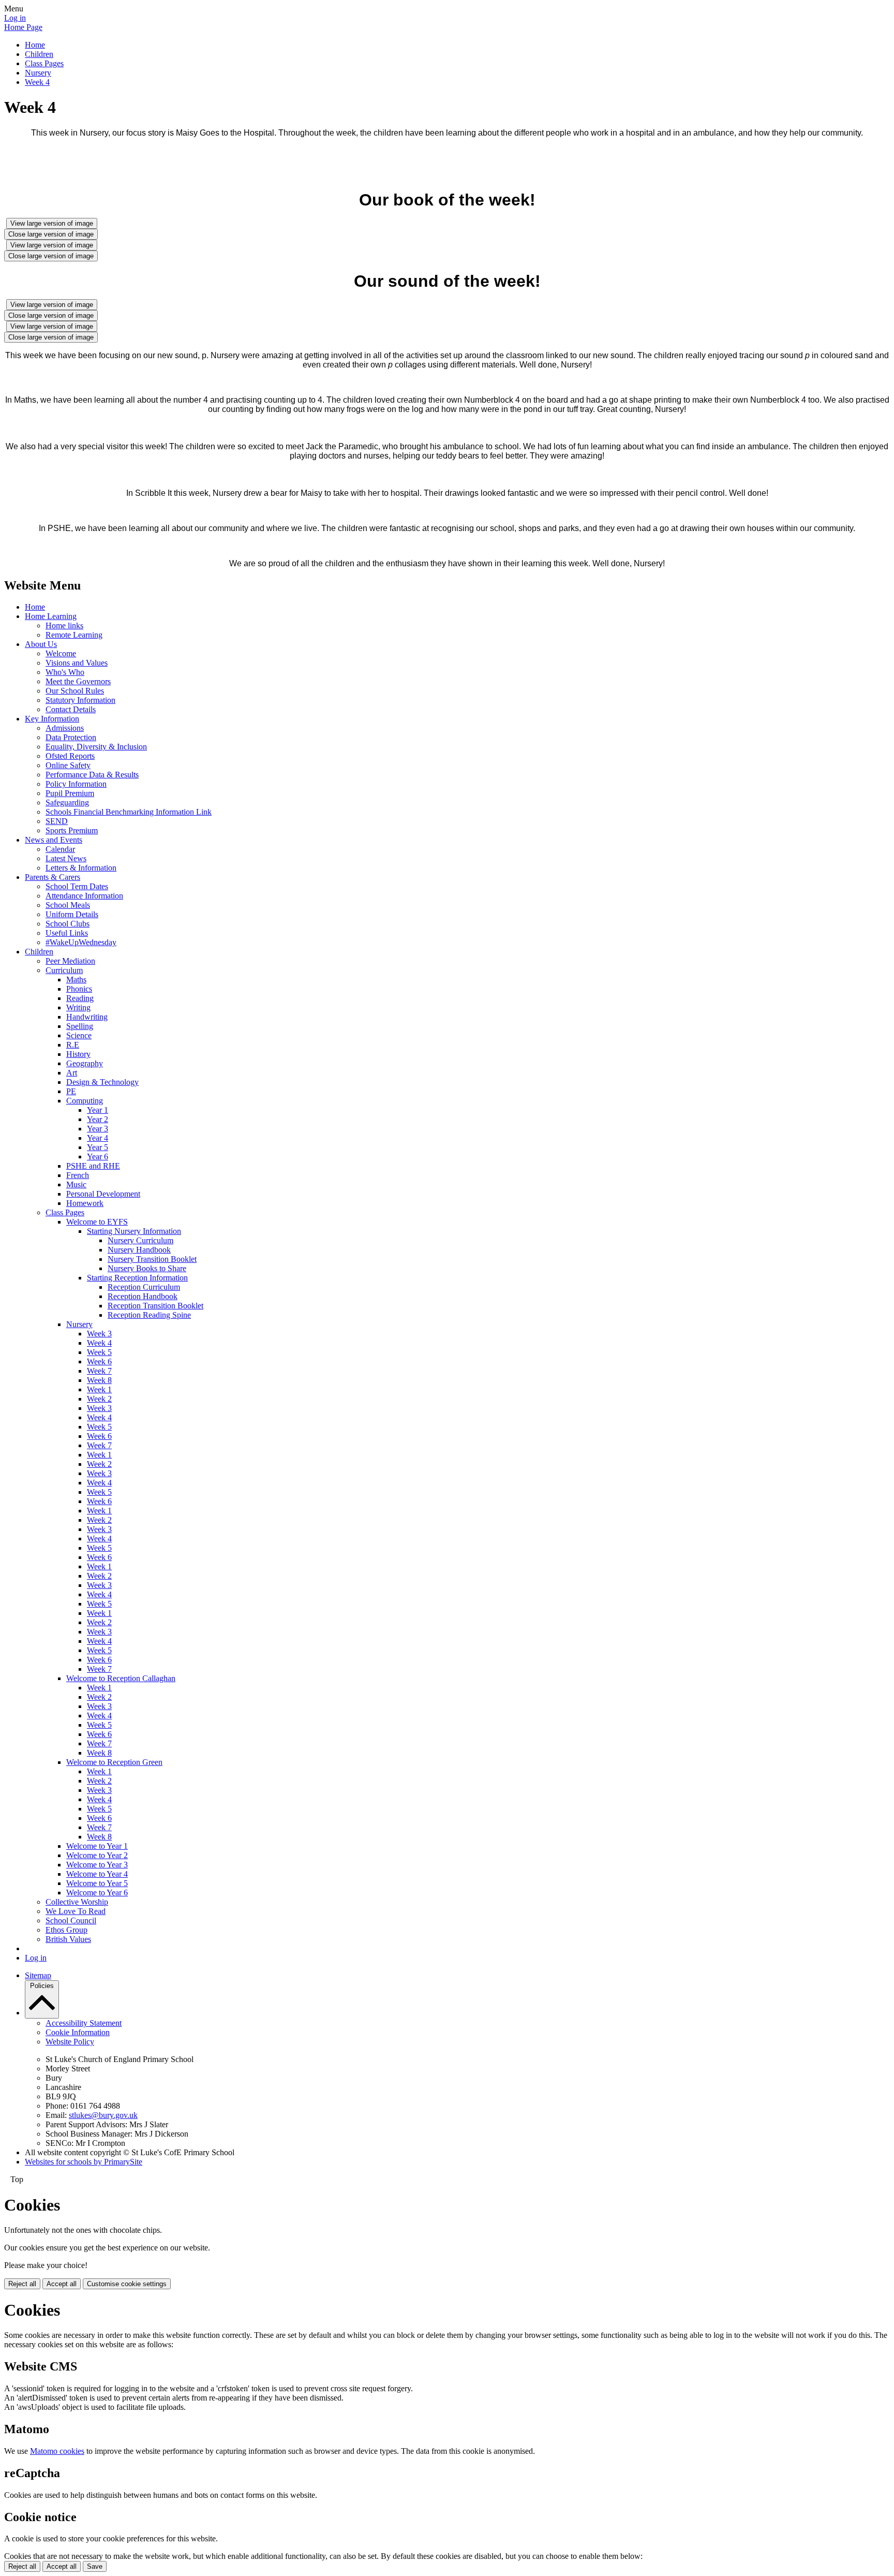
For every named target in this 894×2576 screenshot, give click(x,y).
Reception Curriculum (144, 1287)
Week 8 (99, 1380)
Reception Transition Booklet (155, 1306)
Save (95, 2566)
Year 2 (98, 1119)
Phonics (79, 989)
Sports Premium (72, 830)
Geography (85, 1063)
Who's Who (65, 672)
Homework (85, 1203)
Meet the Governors (78, 681)
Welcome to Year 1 (97, 1846)
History (78, 1054)
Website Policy (70, 2042)
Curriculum (64, 970)
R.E (73, 1045)
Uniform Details (72, 914)
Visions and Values (77, 663)
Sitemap (38, 1975)
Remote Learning (74, 635)
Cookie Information (78, 2032)
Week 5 (99, 1352)
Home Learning (51, 616)
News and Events (54, 840)
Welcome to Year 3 (97, 1865)
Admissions (65, 728)
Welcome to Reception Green (114, 1762)
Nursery (38, 73)
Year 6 (98, 1157)
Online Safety (68, 765)
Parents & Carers (53, 877)
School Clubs (68, 924)
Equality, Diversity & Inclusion (96, 747)
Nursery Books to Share (147, 1268)
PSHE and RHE (93, 1166)
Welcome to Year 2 (97, 1855)
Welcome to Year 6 (97, 1893)
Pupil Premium (70, 793)
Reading (80, 998)
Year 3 (98, 1129)
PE (71, 1091)
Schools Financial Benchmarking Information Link (129, 812)
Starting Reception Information (137, 1278)
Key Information (52, 719)
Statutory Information (80, 700)
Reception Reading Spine (149, 1315)
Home (35, 45)
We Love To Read (76, 1911)
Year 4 (98, 1138)
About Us (41, 644)
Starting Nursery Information (134, 1231)
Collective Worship (77, 1902)
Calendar (60, 849)
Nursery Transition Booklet (152, 1259)
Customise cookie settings (127, 2284)
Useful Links (67, 933)
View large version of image (52, 223)
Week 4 (37, 82)
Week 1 (99, 1389)
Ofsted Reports (70, 756)
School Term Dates (77, 886)
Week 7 (99, 1371)
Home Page (23, 27)
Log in (15, 18)
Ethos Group (66, 1930)
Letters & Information (81, 868)
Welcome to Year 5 (97, 1883)
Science (79, 1035)
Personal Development (103, 1194)
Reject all (22, 2284)
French (78, 1175)
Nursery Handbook (139, 1250)
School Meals (68, 905)
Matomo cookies (57, 2451)
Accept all (62, 2284)
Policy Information (76, 784)
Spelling (80, 1026)
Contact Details (71, 709)
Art (72, 1073)
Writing (78, 1007)
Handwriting (87, 1017)
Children (39, 54)
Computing (85, 1101)
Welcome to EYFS (97, 1222)
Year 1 (98, 1110)
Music (76, 1184)
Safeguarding (67, 803)
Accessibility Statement (84, 2023)
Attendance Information (84, 896)
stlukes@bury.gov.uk (103, 2115)
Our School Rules (75, 691)
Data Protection (71, 737)
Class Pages (44, 63)
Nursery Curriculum (140, 1240)
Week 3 (99, 1334)
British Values (68, 1939)
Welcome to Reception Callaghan (121, 1678)
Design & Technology (102, 1082)
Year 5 (98, 1147)
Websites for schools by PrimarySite (84, 2162)
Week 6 (99, 1361)
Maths (76, 980)
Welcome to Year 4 (97, 1874)
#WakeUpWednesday (81, 942)
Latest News (66, 858)
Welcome (61, 653)
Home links (64, 625)
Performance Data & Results (92, 775)
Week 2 (99, 1399)
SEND (57, 821)
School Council (71, 1920)
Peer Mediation (70, 961)
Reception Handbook (143, 1296)
